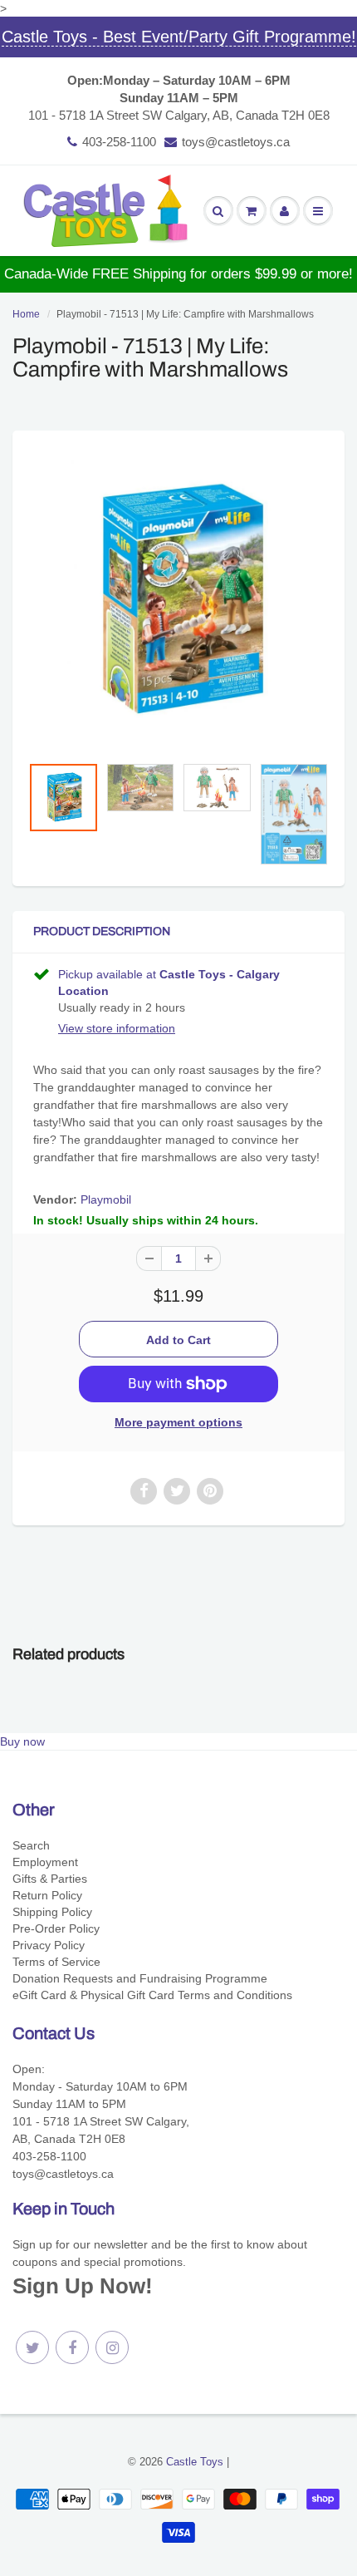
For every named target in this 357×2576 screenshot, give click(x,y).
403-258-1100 (119, 142)
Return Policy (47, 1895)
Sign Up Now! (83, 2286)
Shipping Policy (52, 1912)
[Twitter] (32, 2347)
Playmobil (106, 1199)
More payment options (178, 1422)
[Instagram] (112, 2347)
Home (26, 314)
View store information (117, 1028)
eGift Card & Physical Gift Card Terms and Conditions (152, 1995)
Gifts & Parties (50, 1879)
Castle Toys (195, 2462)
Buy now (22, 1741)
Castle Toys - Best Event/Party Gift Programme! (179, 37)
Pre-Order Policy (56, 1928)
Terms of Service (56, 1962)
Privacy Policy (49, 1945)
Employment (45, 1862)
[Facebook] (72, 2347)
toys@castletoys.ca (236, 142)
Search (31, 1845)
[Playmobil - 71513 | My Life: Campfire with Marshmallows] (178, 601)
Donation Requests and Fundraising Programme (140, 1978)
